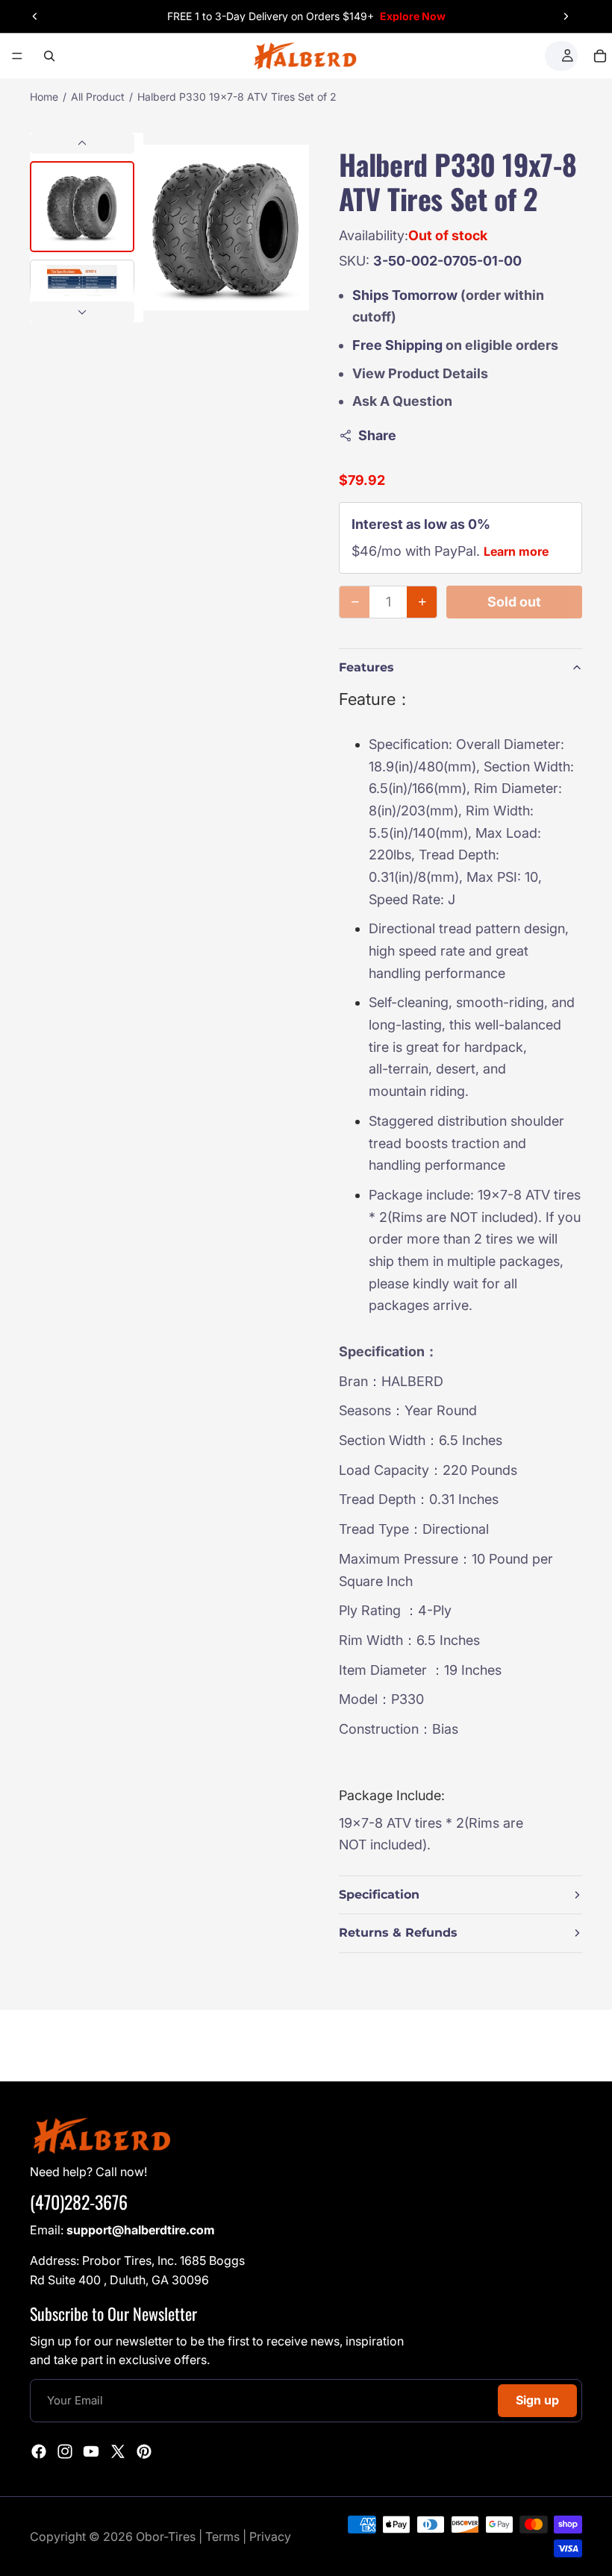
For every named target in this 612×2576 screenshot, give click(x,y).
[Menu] (17, 56)
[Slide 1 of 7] (82, 207)
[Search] (49, 56)
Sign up (537, 2400)
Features (366, 667)
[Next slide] (566, 16)
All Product (98, 97)
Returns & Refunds (398, 1933)
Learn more (516, 551)
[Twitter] (118, 2451)
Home (44, 97)
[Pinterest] (144, 2451)
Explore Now (413, 16)
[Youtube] (91, 2451)
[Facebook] (39, 2451)
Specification (379, 1895)
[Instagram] (65, 2451)
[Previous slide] (35, 16)
